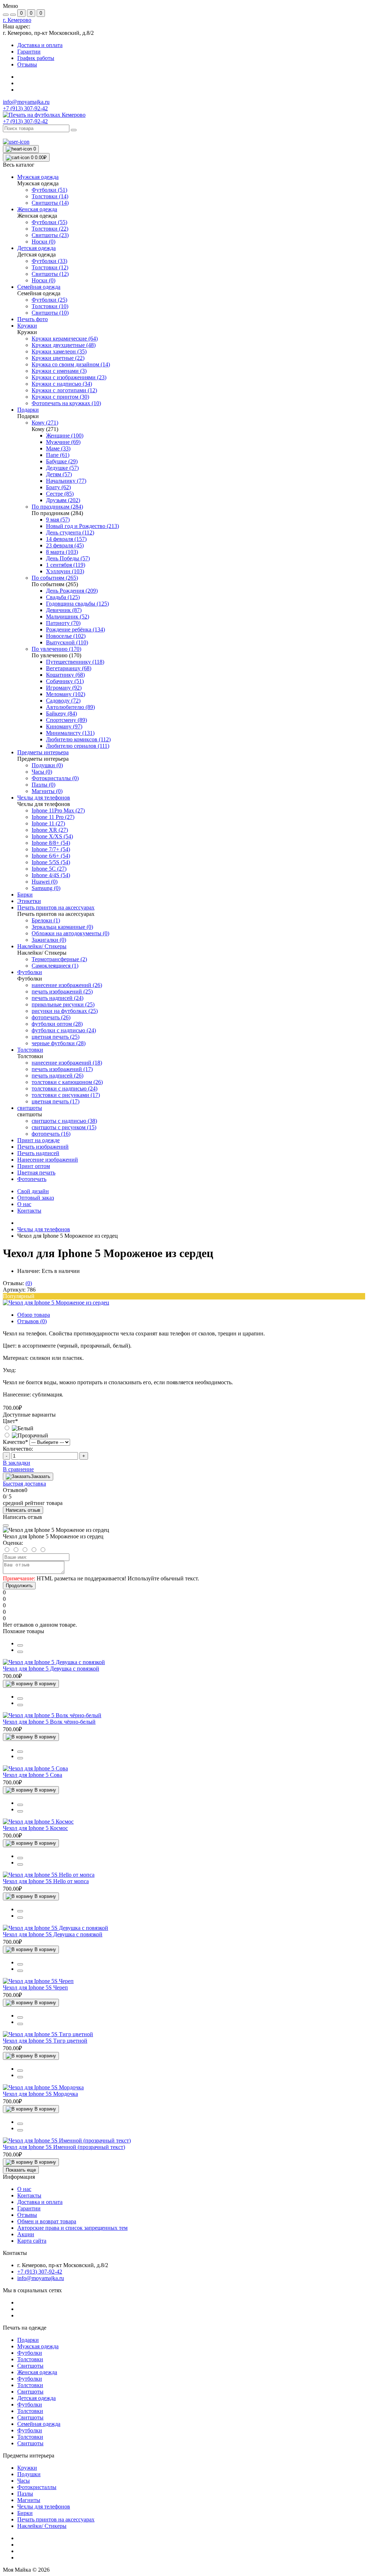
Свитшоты (30, 2366)
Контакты (29, 1211)
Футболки (30, 2353)
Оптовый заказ (36, 1198)
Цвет (10, 1421)
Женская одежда (37, 2372)
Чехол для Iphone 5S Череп (35, 1987)
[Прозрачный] (26, 1435)
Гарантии (29, 52)
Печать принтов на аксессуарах (56, 2519)
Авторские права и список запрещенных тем (72, 2228)
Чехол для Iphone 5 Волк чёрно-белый (49, 1722)
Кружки (27, 2468)
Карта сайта (32, 2241)
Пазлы (25, 2494)
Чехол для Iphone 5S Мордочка (40, 2094)
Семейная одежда (39, 2424)
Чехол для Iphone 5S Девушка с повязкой (53, 1934)
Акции (26, 2234)
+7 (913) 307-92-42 (25, 121)
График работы (36, 58)
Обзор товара (34, 1315)
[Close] (6, 1525)
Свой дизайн (33, 1191)
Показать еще (21, 2170)
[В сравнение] (20, 1645)
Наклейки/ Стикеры (42, 2526)
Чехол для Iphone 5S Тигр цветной (45, 2041)
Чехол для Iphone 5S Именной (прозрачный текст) (64, 2147)
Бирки (25, 2513)
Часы (24, 2481)
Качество (15, 1442)
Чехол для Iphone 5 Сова (33, 1775)
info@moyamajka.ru (26, 102)
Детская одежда (36, 2398)
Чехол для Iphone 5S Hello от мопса (46, 1881)
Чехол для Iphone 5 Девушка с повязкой (51, 1669)
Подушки (29, 2474)
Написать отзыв (23, 1510)
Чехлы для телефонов (44, 1229)
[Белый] (18, 1428)
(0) (29, 1283)
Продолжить (19, 1586)
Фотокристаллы (37, 2487)
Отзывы (27, 64)
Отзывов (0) (32, 1321)
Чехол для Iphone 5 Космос (35, 1828)
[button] (17, 20)
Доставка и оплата (40, 45)
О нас (24, 1204)
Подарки (28, 2340)
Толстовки (30, 2359)
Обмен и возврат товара (47, 2221)
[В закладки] (20, 1652)
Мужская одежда (38, 2346)
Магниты (29, 2500)
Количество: (18, 1449)
